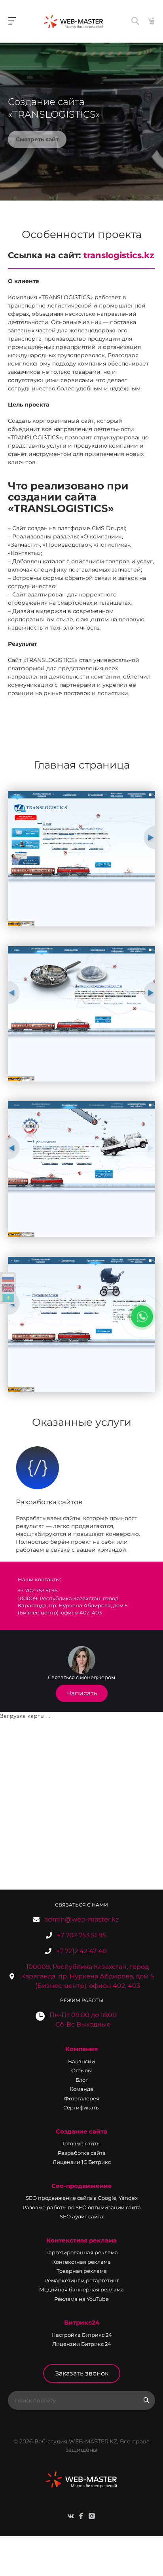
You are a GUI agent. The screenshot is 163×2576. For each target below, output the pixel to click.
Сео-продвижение (82, 2186)
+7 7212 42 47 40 (81, 1951)
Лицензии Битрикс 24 (82, 2344)
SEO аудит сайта (81, 2216)
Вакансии (81, 2061)
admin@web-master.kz (81, 1919)
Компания (81, 2049)
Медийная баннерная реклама (81, 2289)
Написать (82, 1693)
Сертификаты (81, 2107)
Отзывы (81, 2070)
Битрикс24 (82, 2322)
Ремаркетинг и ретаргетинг (82, 2280)
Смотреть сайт (37, 139)
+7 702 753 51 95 (81, 1935)
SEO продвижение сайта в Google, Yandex (82, 2198)
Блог (82, 2080)
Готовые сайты (81, 2143)
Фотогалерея (82, 2098)
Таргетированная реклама (82, 2252)
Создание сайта (81, 2131)
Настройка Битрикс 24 (82, 2335)
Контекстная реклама (81, 2240)
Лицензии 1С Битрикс (82, 2162)
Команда (81, 2089)
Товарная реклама (82, 2271)
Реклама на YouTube (81, 2299)
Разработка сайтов (49, 1502)
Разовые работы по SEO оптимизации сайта (82, 2207)
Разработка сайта (82, 2153)
